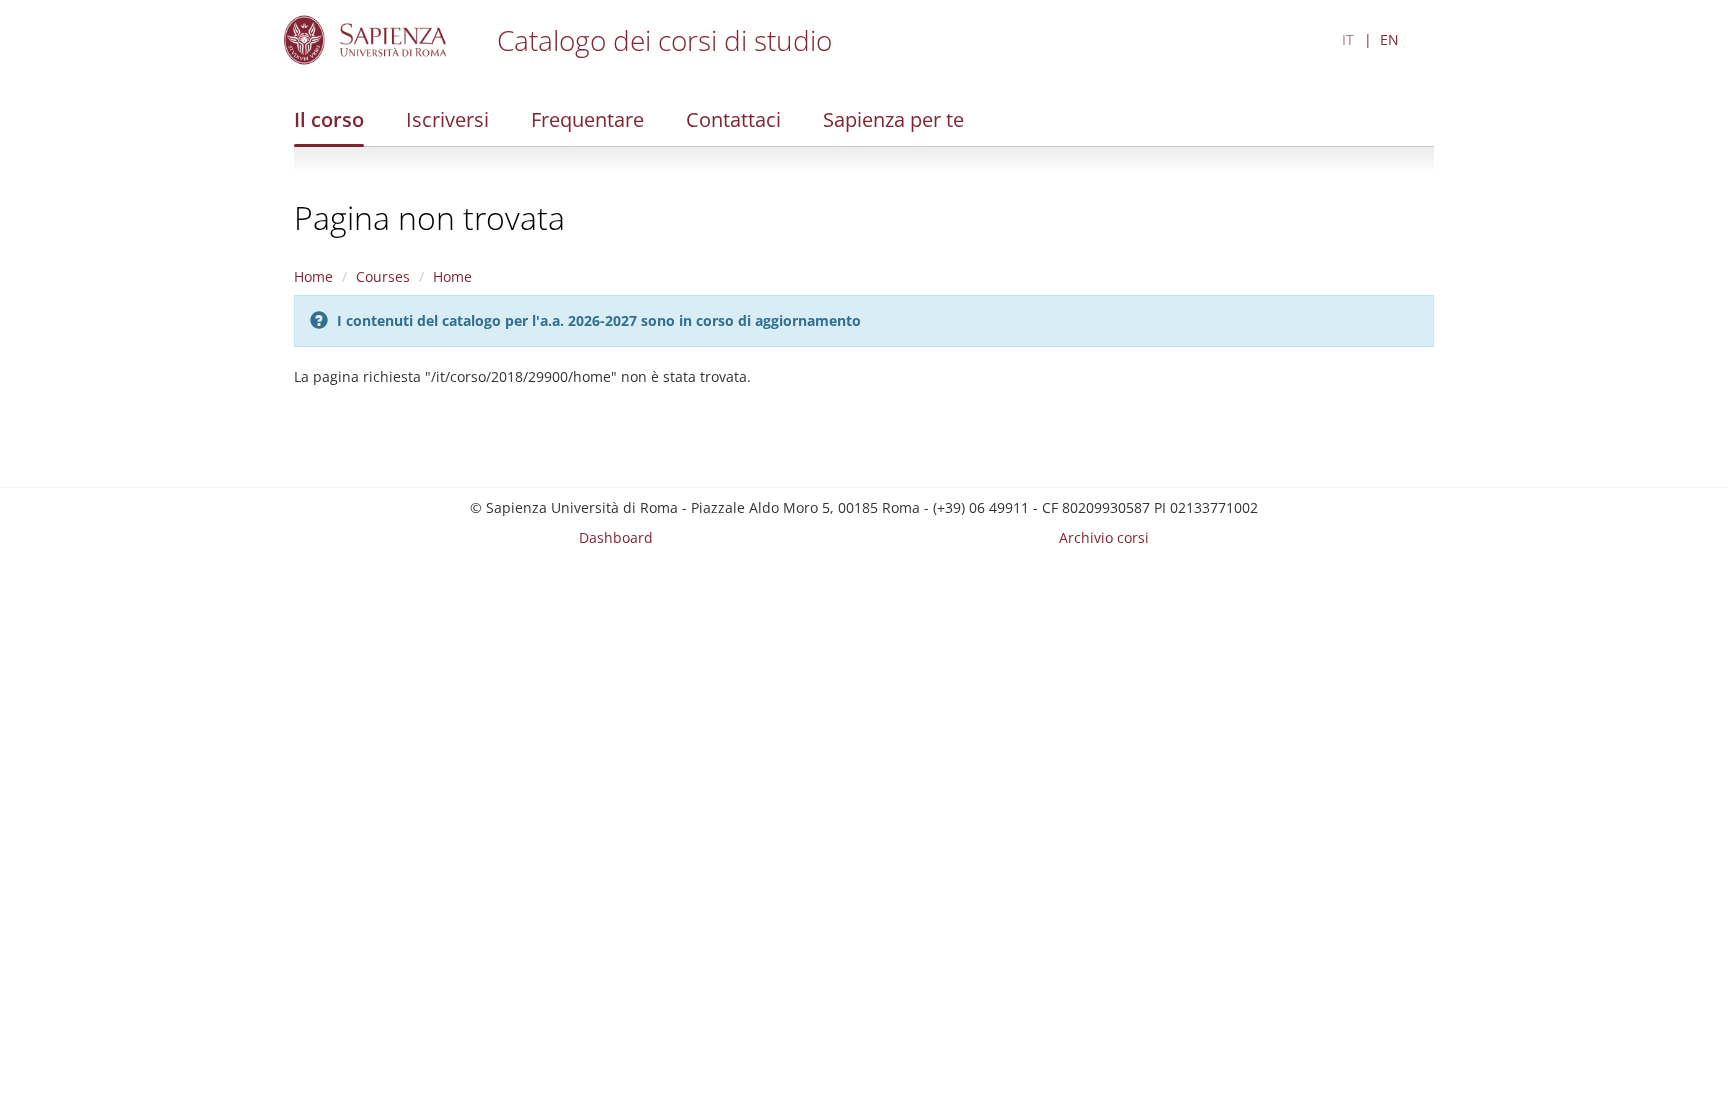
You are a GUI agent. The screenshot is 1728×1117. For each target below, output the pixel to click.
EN (1389, 39)
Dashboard (616, 537)
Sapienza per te (893, 119)
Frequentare (587, 119)
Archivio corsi (1104, 537)
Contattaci (733, 119)
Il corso (329, 119)
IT (1348, 39)
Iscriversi (447, 119)
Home (313, 276)
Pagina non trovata (429, 217)
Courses (383, 276)
